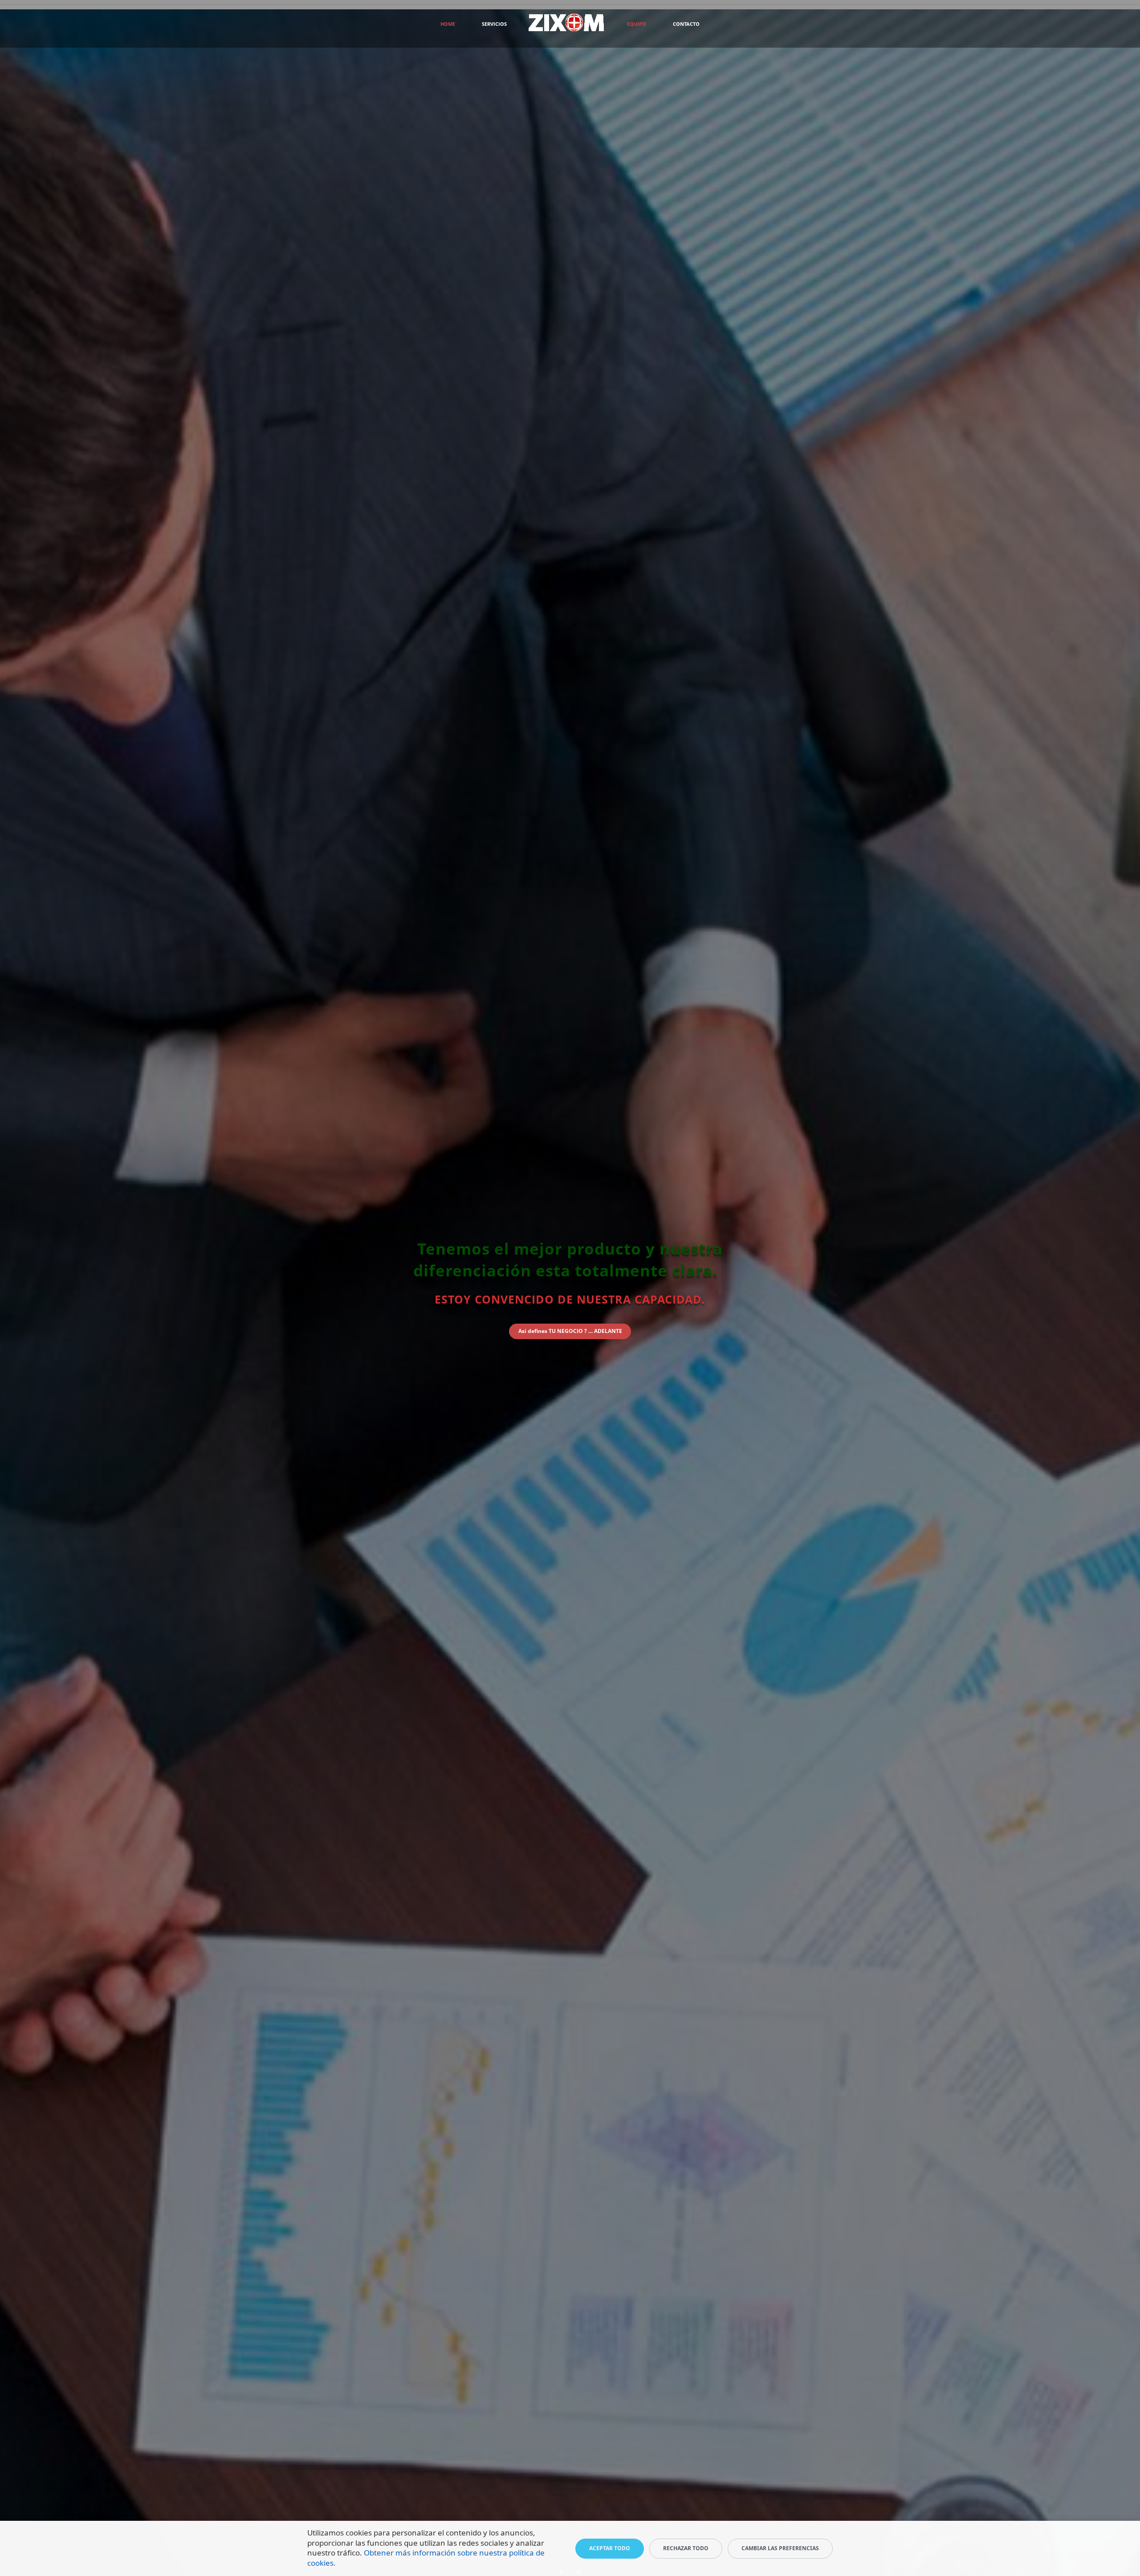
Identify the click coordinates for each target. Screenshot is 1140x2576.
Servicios (494, 24)
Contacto (686, 24)
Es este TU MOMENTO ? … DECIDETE (570, 1342)
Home (448, 24)
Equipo (637, 24)
